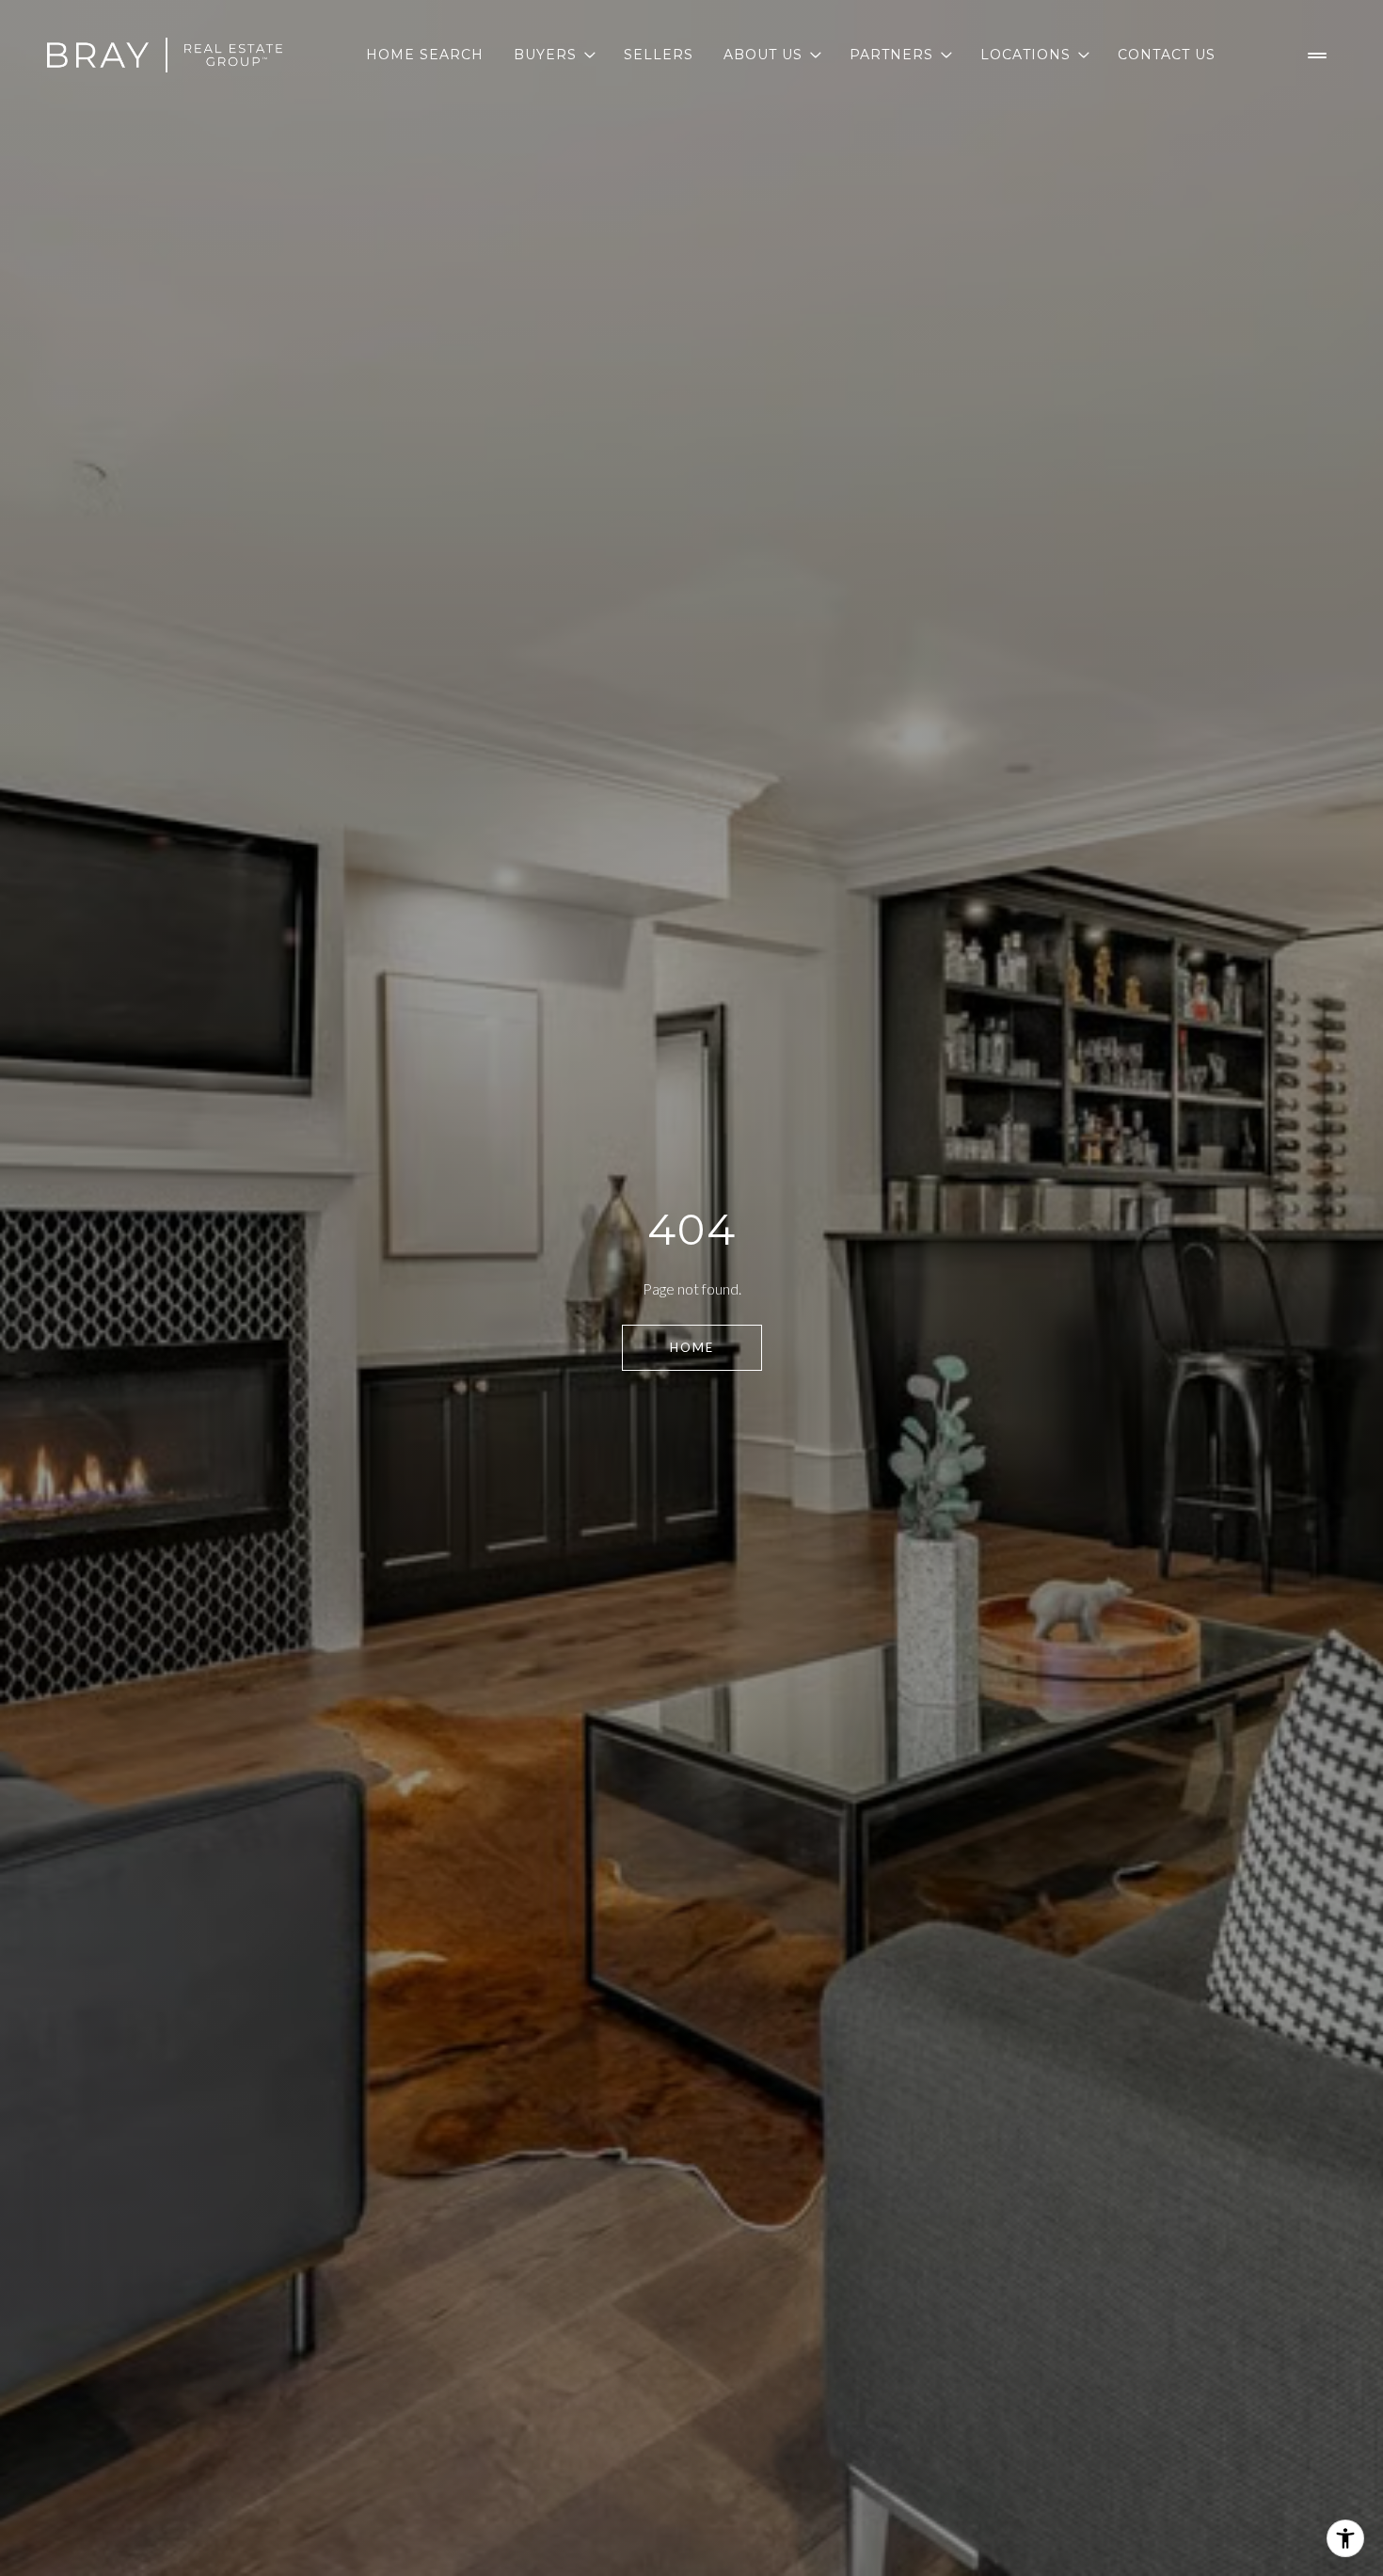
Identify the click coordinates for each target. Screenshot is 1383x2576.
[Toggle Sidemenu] (1317, 56)
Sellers (659, 55)
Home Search (425, 55)
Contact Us (1167, 55)
